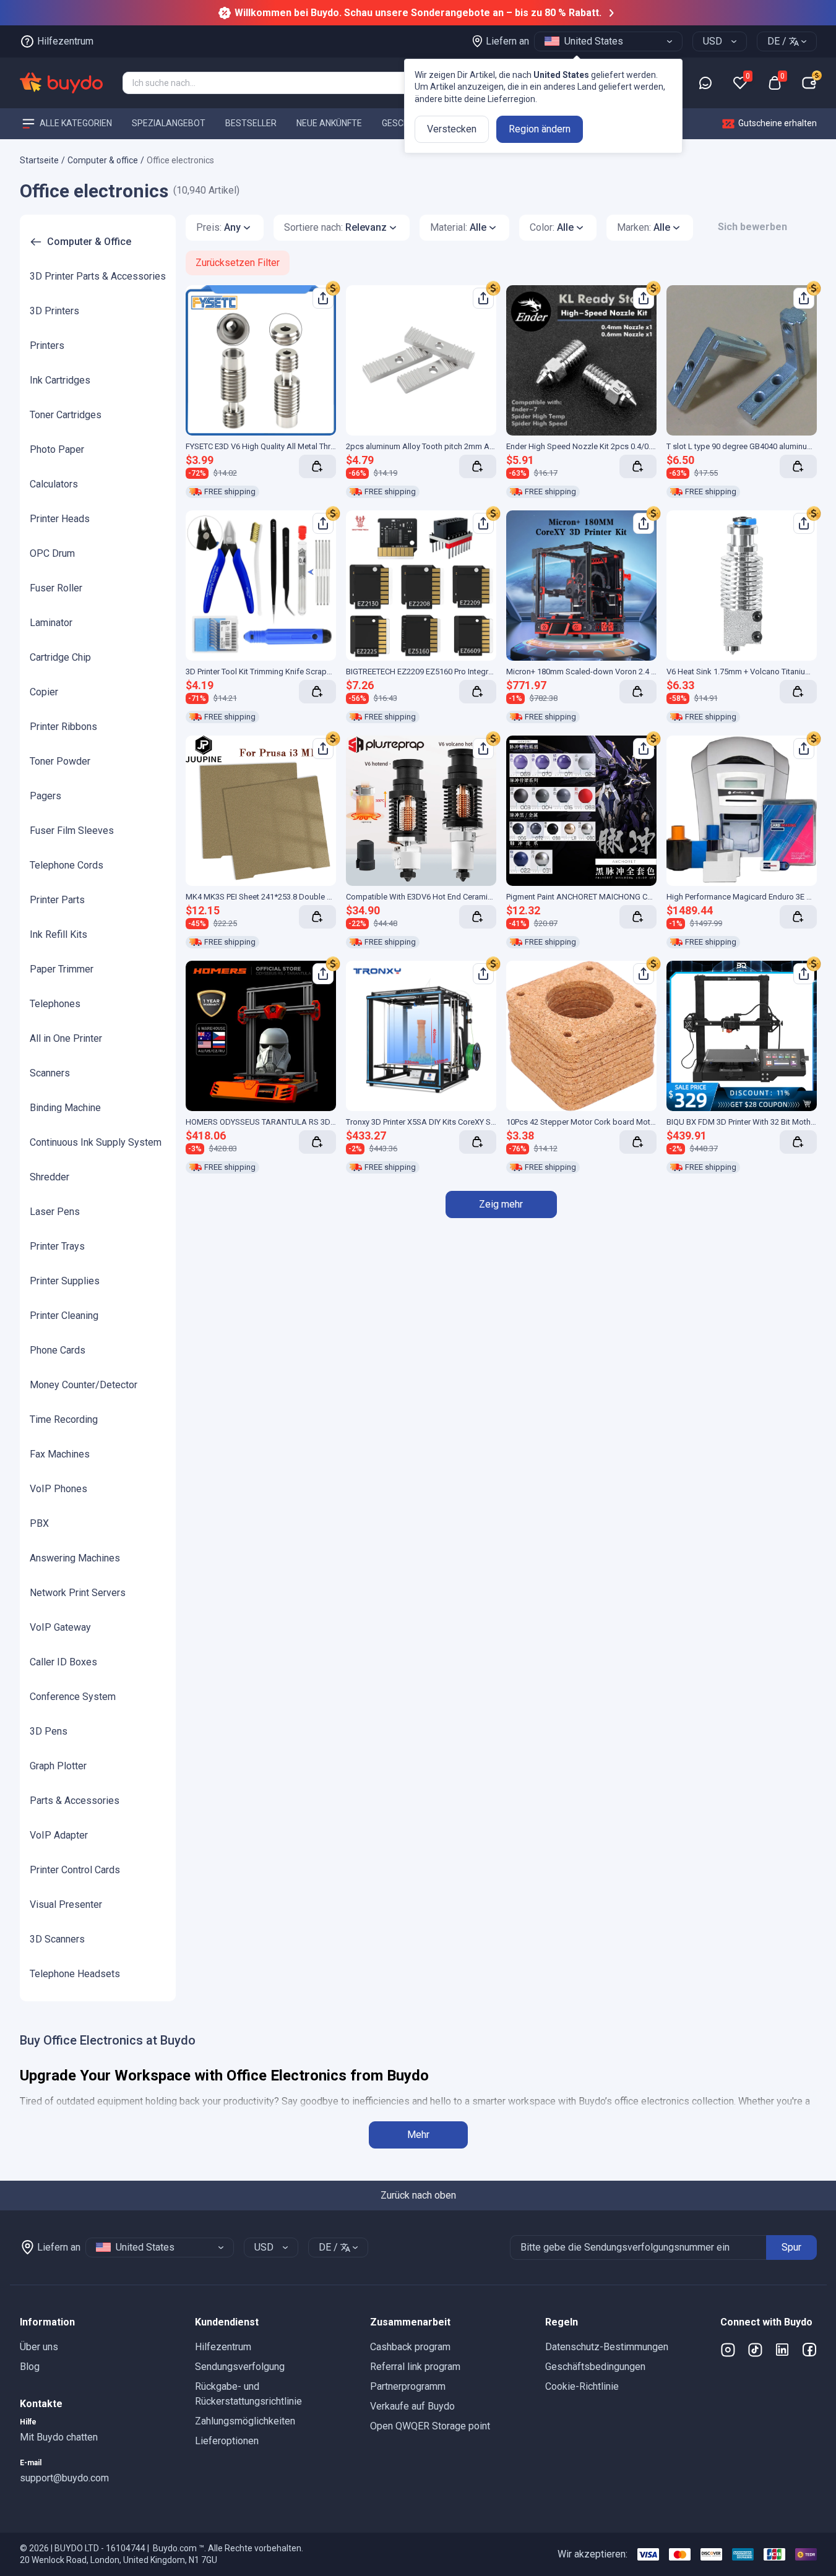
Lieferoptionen (227, 2441)
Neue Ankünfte (329, 123)
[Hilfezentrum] (705, 83)
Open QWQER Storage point (430, 2426)
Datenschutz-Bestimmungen (607, 2347)
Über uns (39, 2347)
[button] (97, 2322)
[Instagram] (728, 2350)
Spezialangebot (169, 123)
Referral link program (415, 2367)
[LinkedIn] (782, 2350)
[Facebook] (809, 2350)
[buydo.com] (61, 83)
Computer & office (103, 160)
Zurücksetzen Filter (238, 263)
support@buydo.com (64, 2478)
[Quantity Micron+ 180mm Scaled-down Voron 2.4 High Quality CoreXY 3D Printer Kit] (638, 692)
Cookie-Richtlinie (582, 2386)
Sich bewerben (752, 227)
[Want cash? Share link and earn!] (333, 288)
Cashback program (410, 2347)
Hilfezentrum (223, 2347)
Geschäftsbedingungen (595, 2367)
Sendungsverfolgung (240, 2367)
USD (713, 41)
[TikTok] (755, 2350)
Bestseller (251, 123)
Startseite (39, 160)
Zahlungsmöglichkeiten (245, 2421)
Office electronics (180, 160)
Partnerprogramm (408, 2386)
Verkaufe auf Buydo (412, 2406)
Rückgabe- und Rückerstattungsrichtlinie (248, 2394)
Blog (30, 2367)
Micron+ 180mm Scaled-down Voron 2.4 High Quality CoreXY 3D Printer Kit (637, 672)
